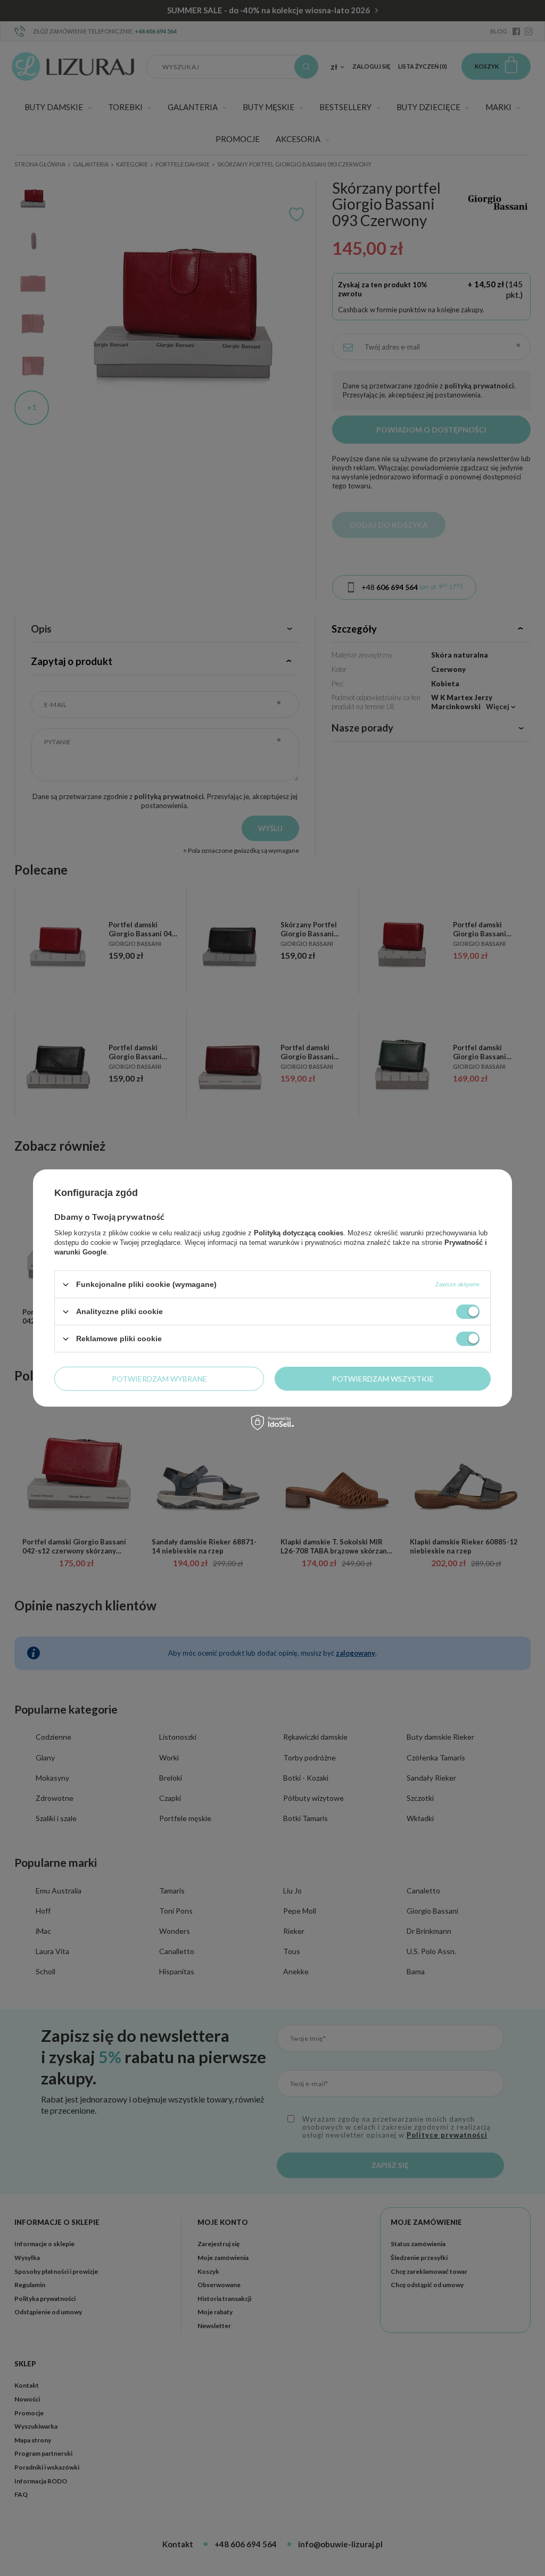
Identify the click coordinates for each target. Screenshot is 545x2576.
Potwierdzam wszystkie (383, 1378)
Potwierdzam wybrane (159, 1378)
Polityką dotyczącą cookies (299, 1233)
